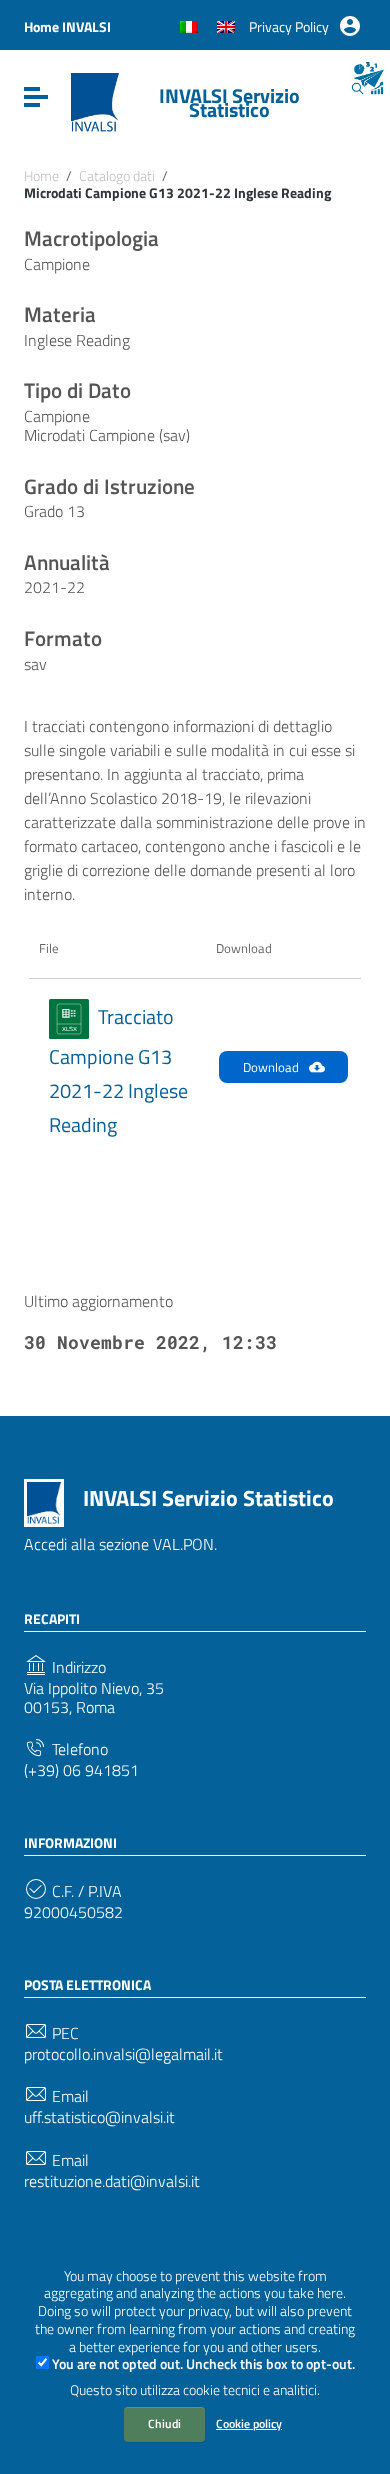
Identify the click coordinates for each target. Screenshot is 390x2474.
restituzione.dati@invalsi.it (112, 2181)
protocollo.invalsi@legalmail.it (123, 2054)
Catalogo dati (117, 176)
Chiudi (164, 2423)
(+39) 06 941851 (81, 1770)
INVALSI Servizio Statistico (229, 102)
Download (271, 1067)
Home (41, 176)
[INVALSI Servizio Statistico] (95, 101)
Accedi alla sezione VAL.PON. (120, 1544)
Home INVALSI (67, 26)
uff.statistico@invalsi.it (99, 2117)
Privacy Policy (289, 26)
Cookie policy (249, 2423)
